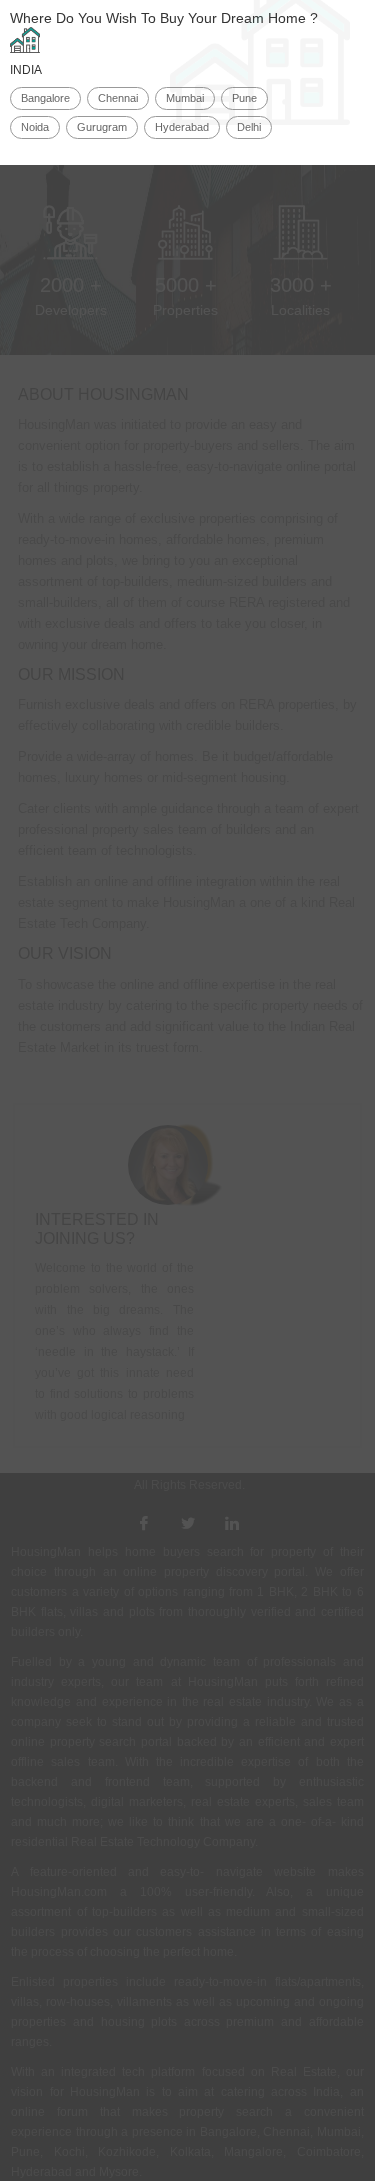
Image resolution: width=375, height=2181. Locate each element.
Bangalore (45, 98)
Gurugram (102, 127)
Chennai (118, 98)
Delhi (249, 127)
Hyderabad (182, 127)
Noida (35, 127)
